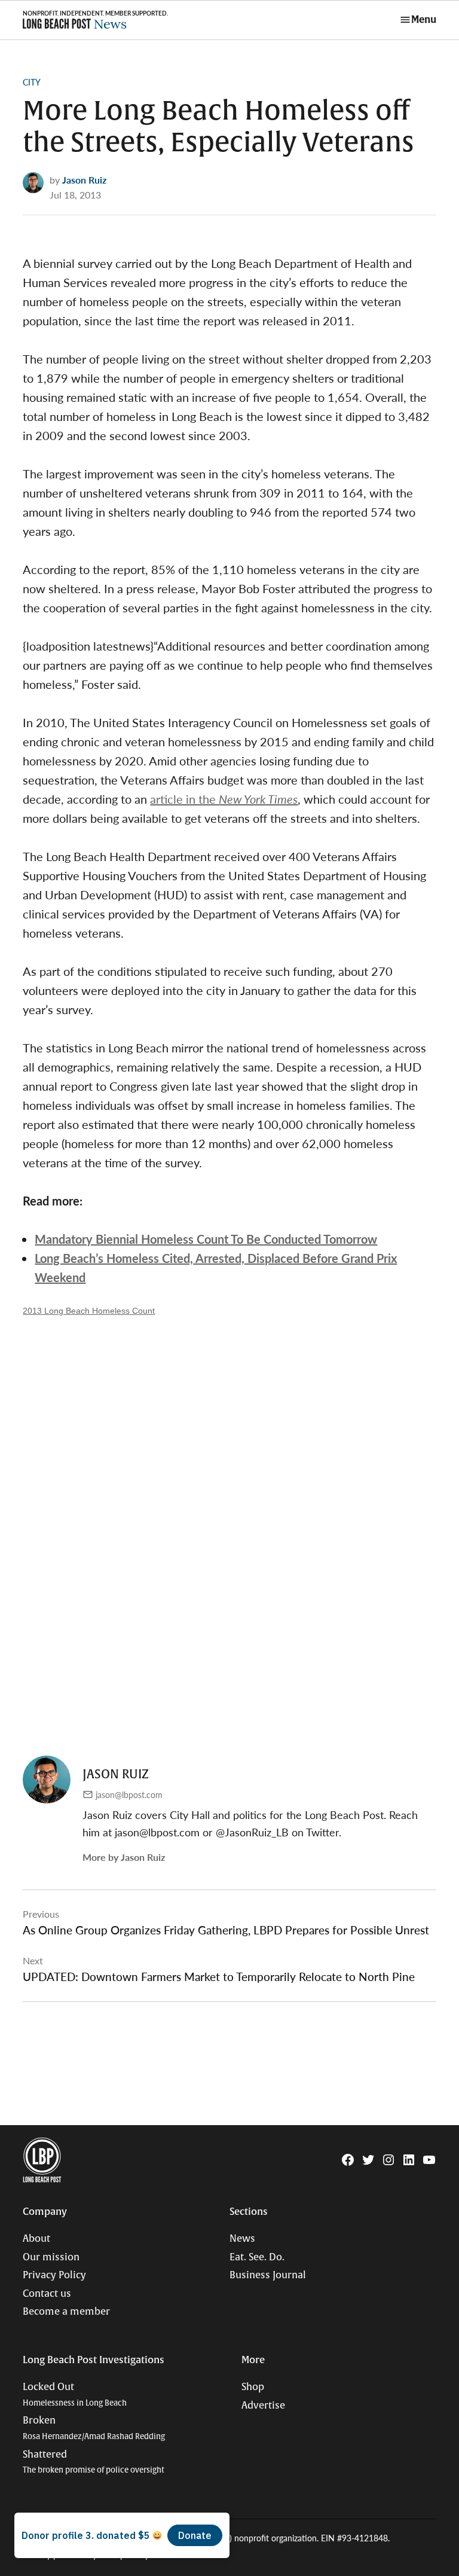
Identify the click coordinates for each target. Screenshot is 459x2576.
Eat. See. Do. (257, 2257)
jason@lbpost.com (129, 1794)
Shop (253, 2387)
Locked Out (75, 2395)
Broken (94, 2428)
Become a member (66, 2312)
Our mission (51, 2257)
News (242, 2239)
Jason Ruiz (84, 180)
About (36, 2239)
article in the (224, 799)
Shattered (94, 2462)
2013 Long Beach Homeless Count (89, 1311)
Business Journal (268, 2275)
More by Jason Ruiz (124, 1857)
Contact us (47, 2294)
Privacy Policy (54, 2275)
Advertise (263, 2406)
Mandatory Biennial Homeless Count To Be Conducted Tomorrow (206, 1239)
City (32, 82)
